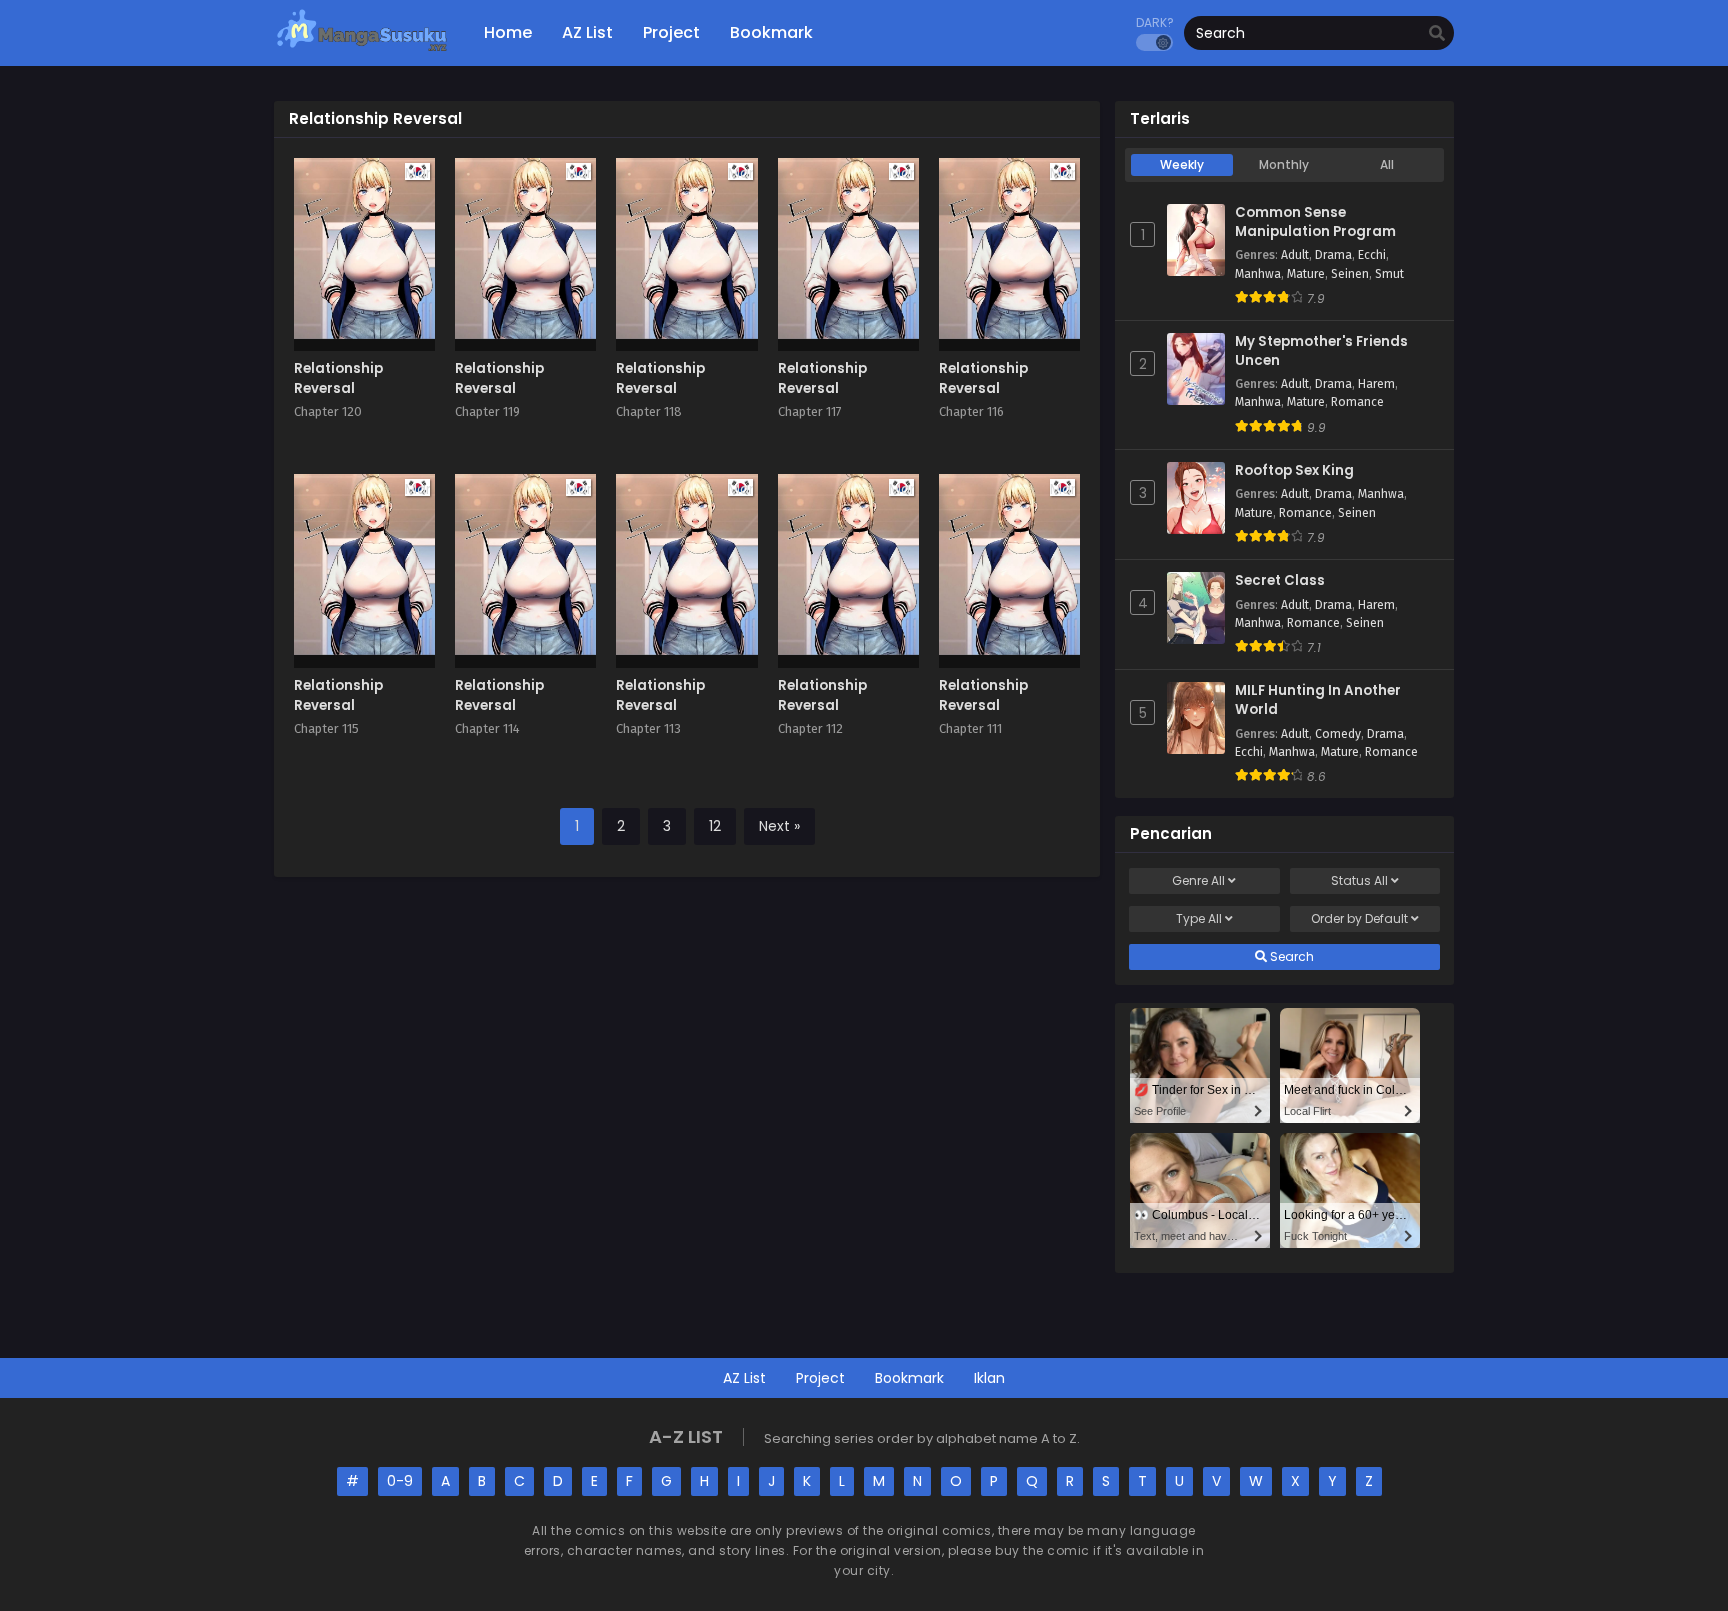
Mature (1306, 274)
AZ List (744, 1378)
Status (1359, 880)
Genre (1198, 880)
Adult (1295, 255)
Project (820, 1378)
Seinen (1350, 274)
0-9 (400, 1481)
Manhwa (1258, 274)
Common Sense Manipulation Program (1315, 222)
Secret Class (1280, 581)
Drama (1333, 255)
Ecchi (1372, 255)
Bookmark (909, 1378)
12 (715, 826)
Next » (779, 826)
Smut (1389, 274)
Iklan (989, 1378)
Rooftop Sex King (1294, 471)
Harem (1376, 384)
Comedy (1338, 734)
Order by (1359, 918)
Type (1199, 918)
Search (1290, 956)
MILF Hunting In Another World (1318, 700)
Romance (1357, 402)
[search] (1437, 34)
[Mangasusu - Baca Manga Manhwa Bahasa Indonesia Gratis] (361, 50)
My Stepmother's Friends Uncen (1321, 351)
